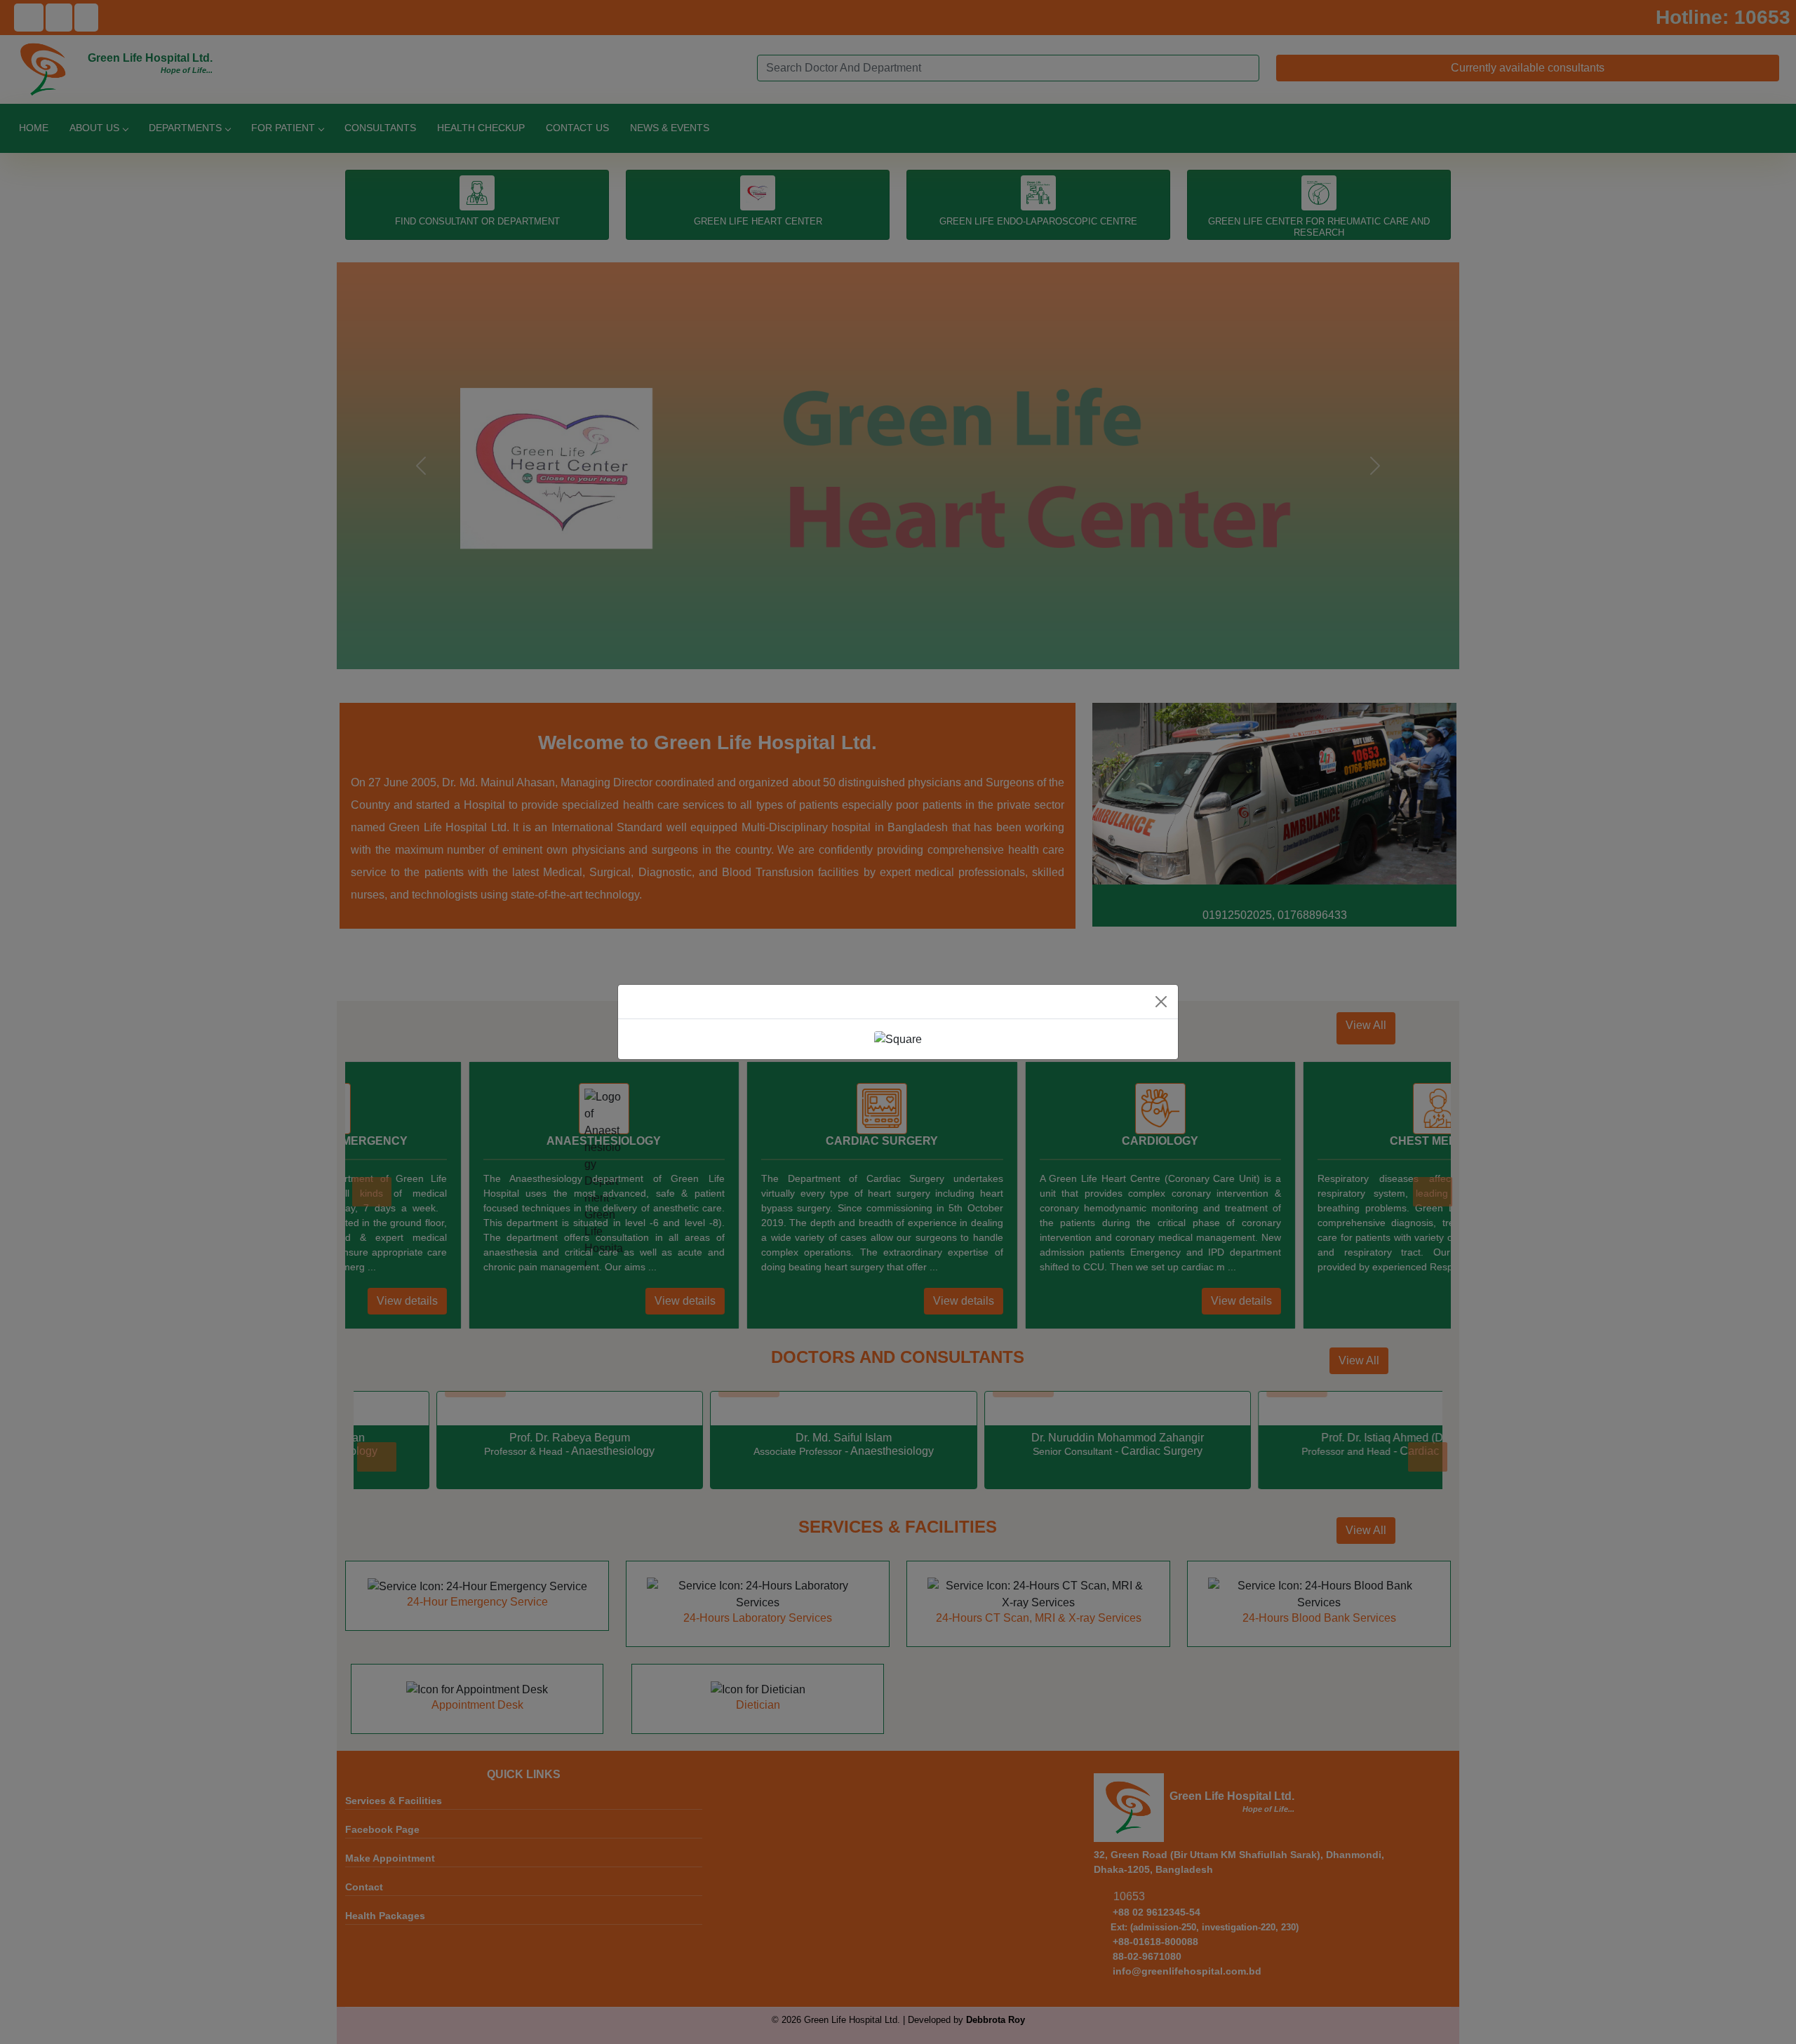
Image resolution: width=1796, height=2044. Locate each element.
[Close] (1161, 1002)
